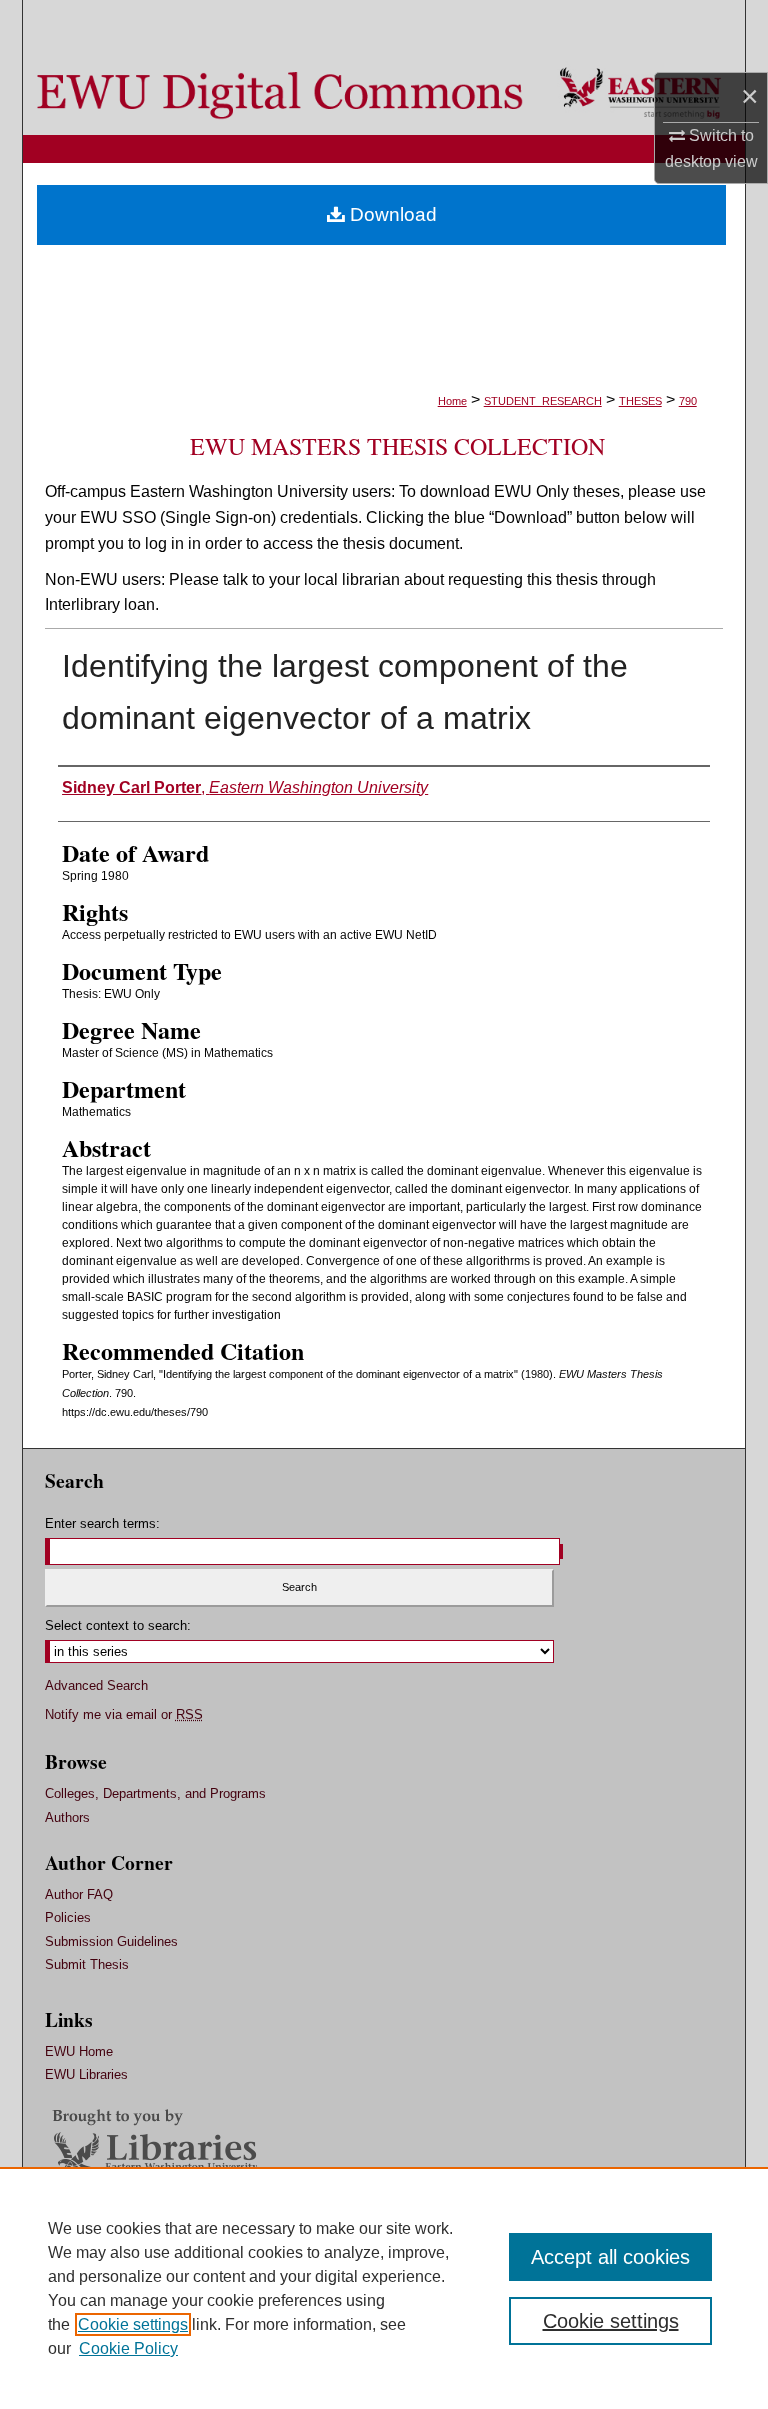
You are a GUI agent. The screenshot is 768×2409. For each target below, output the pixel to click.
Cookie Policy (128, 2348)
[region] (384, 2288)
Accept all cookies (610, 2257)
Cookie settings (133, 2324)
